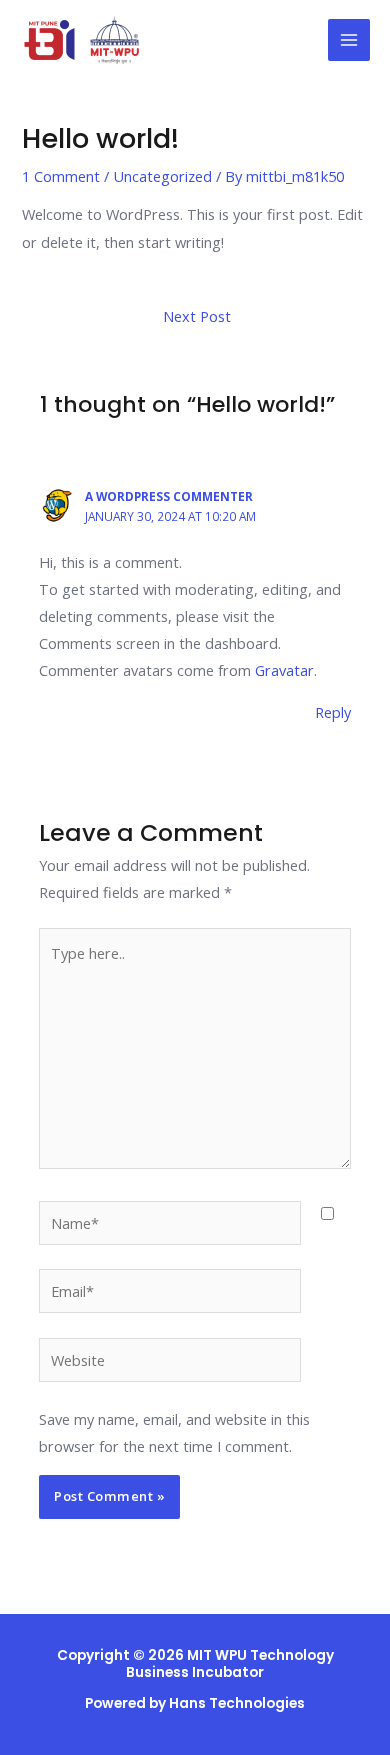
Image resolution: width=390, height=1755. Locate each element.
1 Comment (61, 176)
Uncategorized (162, 176)
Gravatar (284, 670)
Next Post (197, 316)
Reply (333, 712)
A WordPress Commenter (169, 496)
